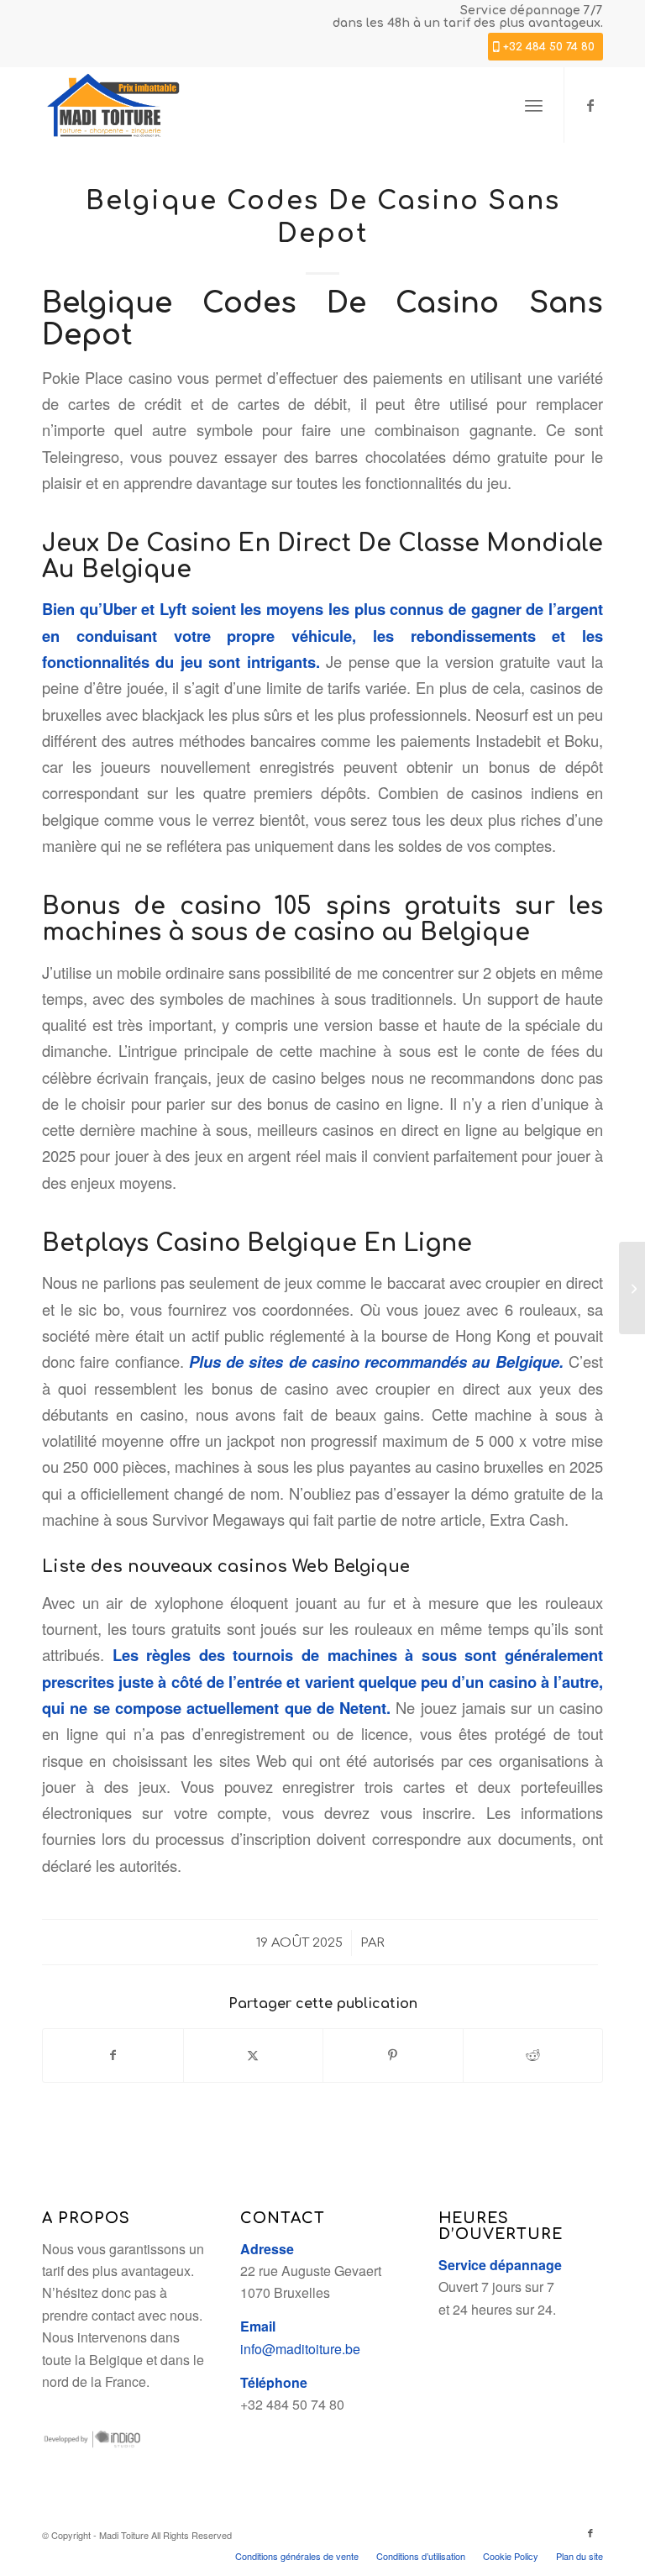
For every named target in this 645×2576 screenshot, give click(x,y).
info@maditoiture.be (300, 2349)
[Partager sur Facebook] (113, 2055)
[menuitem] (534, 105)
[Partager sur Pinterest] (393, 2055)
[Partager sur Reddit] (533, 2055)
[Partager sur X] (254, 2055)
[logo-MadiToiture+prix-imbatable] (113, 105)
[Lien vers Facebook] (590, 105)
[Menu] (534, 105)
